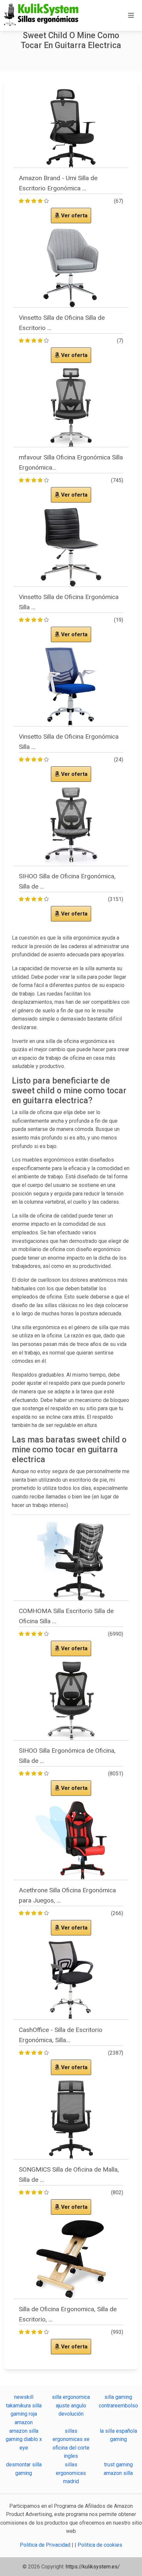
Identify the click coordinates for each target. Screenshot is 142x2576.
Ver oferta (74, 216)
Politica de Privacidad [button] (46, 2545)
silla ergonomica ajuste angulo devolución (71, 2405)
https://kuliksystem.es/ (93, 2567)
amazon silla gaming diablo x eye (24, 2439)
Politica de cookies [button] (100, 2545)
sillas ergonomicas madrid (71, 2473)
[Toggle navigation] (131, 15)
